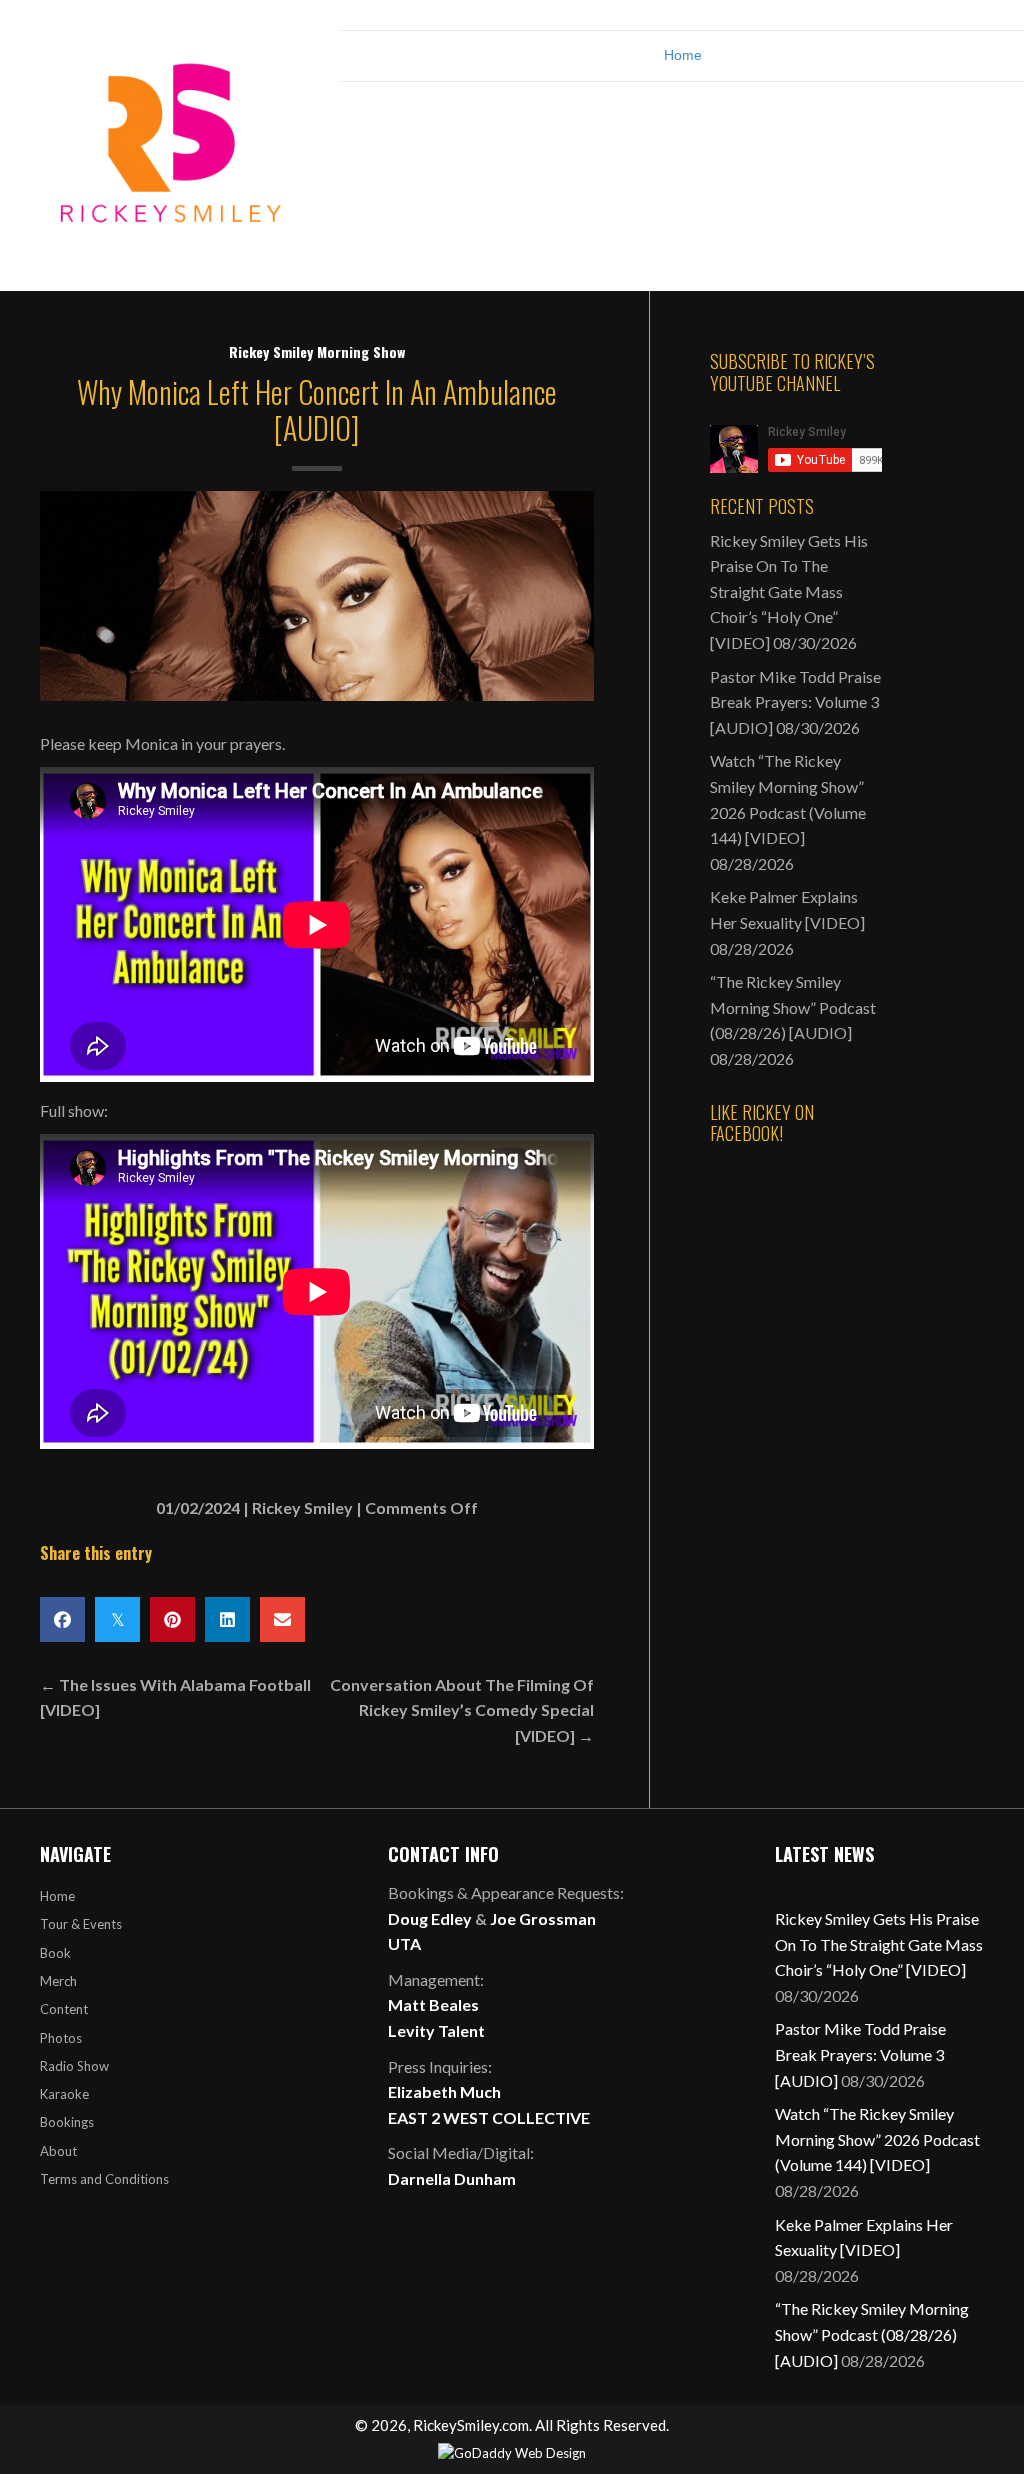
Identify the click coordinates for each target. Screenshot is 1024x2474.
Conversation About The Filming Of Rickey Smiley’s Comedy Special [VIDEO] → (462, 1710)
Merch (58, 1981)
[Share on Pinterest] (172, 1619)
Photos (61, 2038)
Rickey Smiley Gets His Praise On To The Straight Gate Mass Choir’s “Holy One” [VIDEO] (789, 591)
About (58, 2151)
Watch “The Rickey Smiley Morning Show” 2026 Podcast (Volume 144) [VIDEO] (877, 2139)
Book (55, 1953)
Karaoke (64, 2094)
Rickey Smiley (302, 1507)
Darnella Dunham (452, 2178)
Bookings (67, 2122)
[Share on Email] (282, 1619)
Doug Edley (430, 1918)
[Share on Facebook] (62, 1619)
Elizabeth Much (444, 2091)
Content (64, 2009)
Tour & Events (81, 1924)
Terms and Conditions (104, 2179)
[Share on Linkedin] (227, 1619)
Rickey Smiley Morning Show (317, 351)
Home (683, 55)
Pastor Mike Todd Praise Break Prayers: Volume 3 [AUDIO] (795, 702)
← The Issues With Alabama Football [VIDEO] (175, 1697)
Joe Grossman (543, 1918)
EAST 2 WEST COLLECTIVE (489, 2117)
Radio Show (74, 2066)
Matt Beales (433, 2004)
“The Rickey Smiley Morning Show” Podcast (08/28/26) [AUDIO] (793, 1007)
